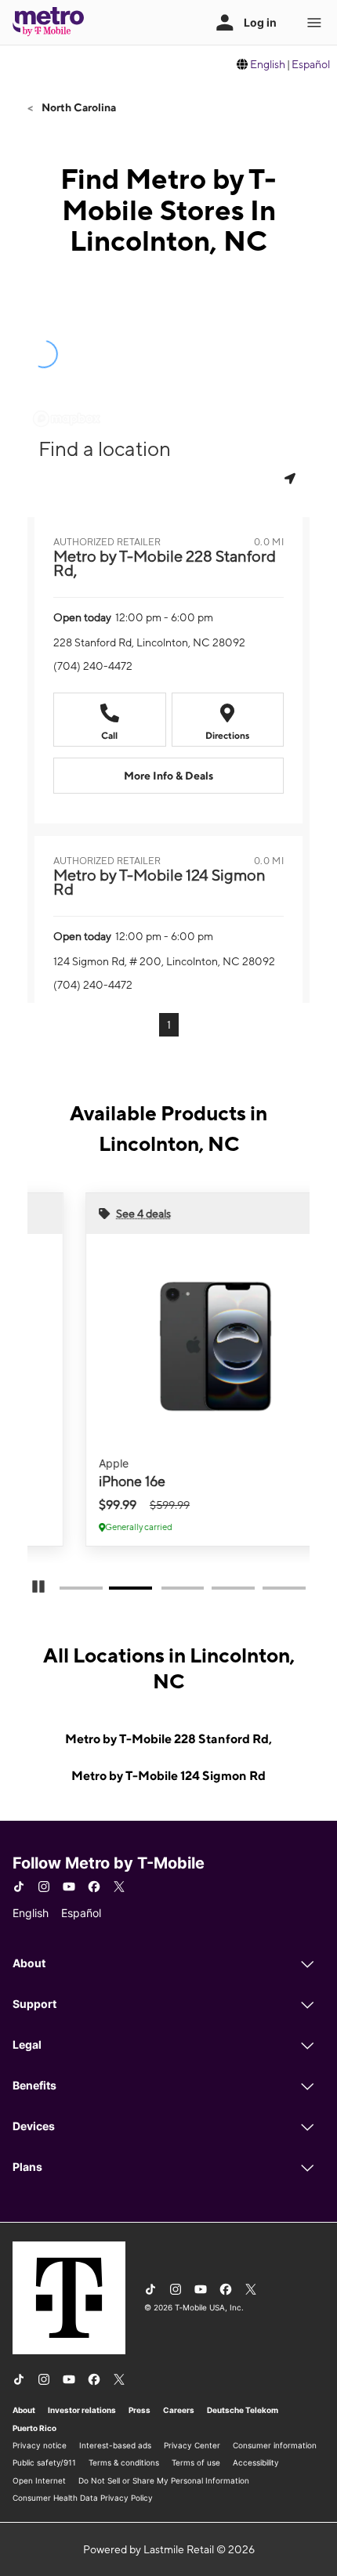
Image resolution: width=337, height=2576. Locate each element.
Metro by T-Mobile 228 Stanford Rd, (168, 1739)
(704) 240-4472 (93, 666)
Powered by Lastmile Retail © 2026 (169, 2549)
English (268, 64)
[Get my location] (292, 478)
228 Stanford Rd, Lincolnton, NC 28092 (149, 642)
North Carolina (78, 107)
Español (311, 64)
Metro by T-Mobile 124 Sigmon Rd (168, 1776)
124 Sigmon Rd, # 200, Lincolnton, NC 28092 (164, 961)
